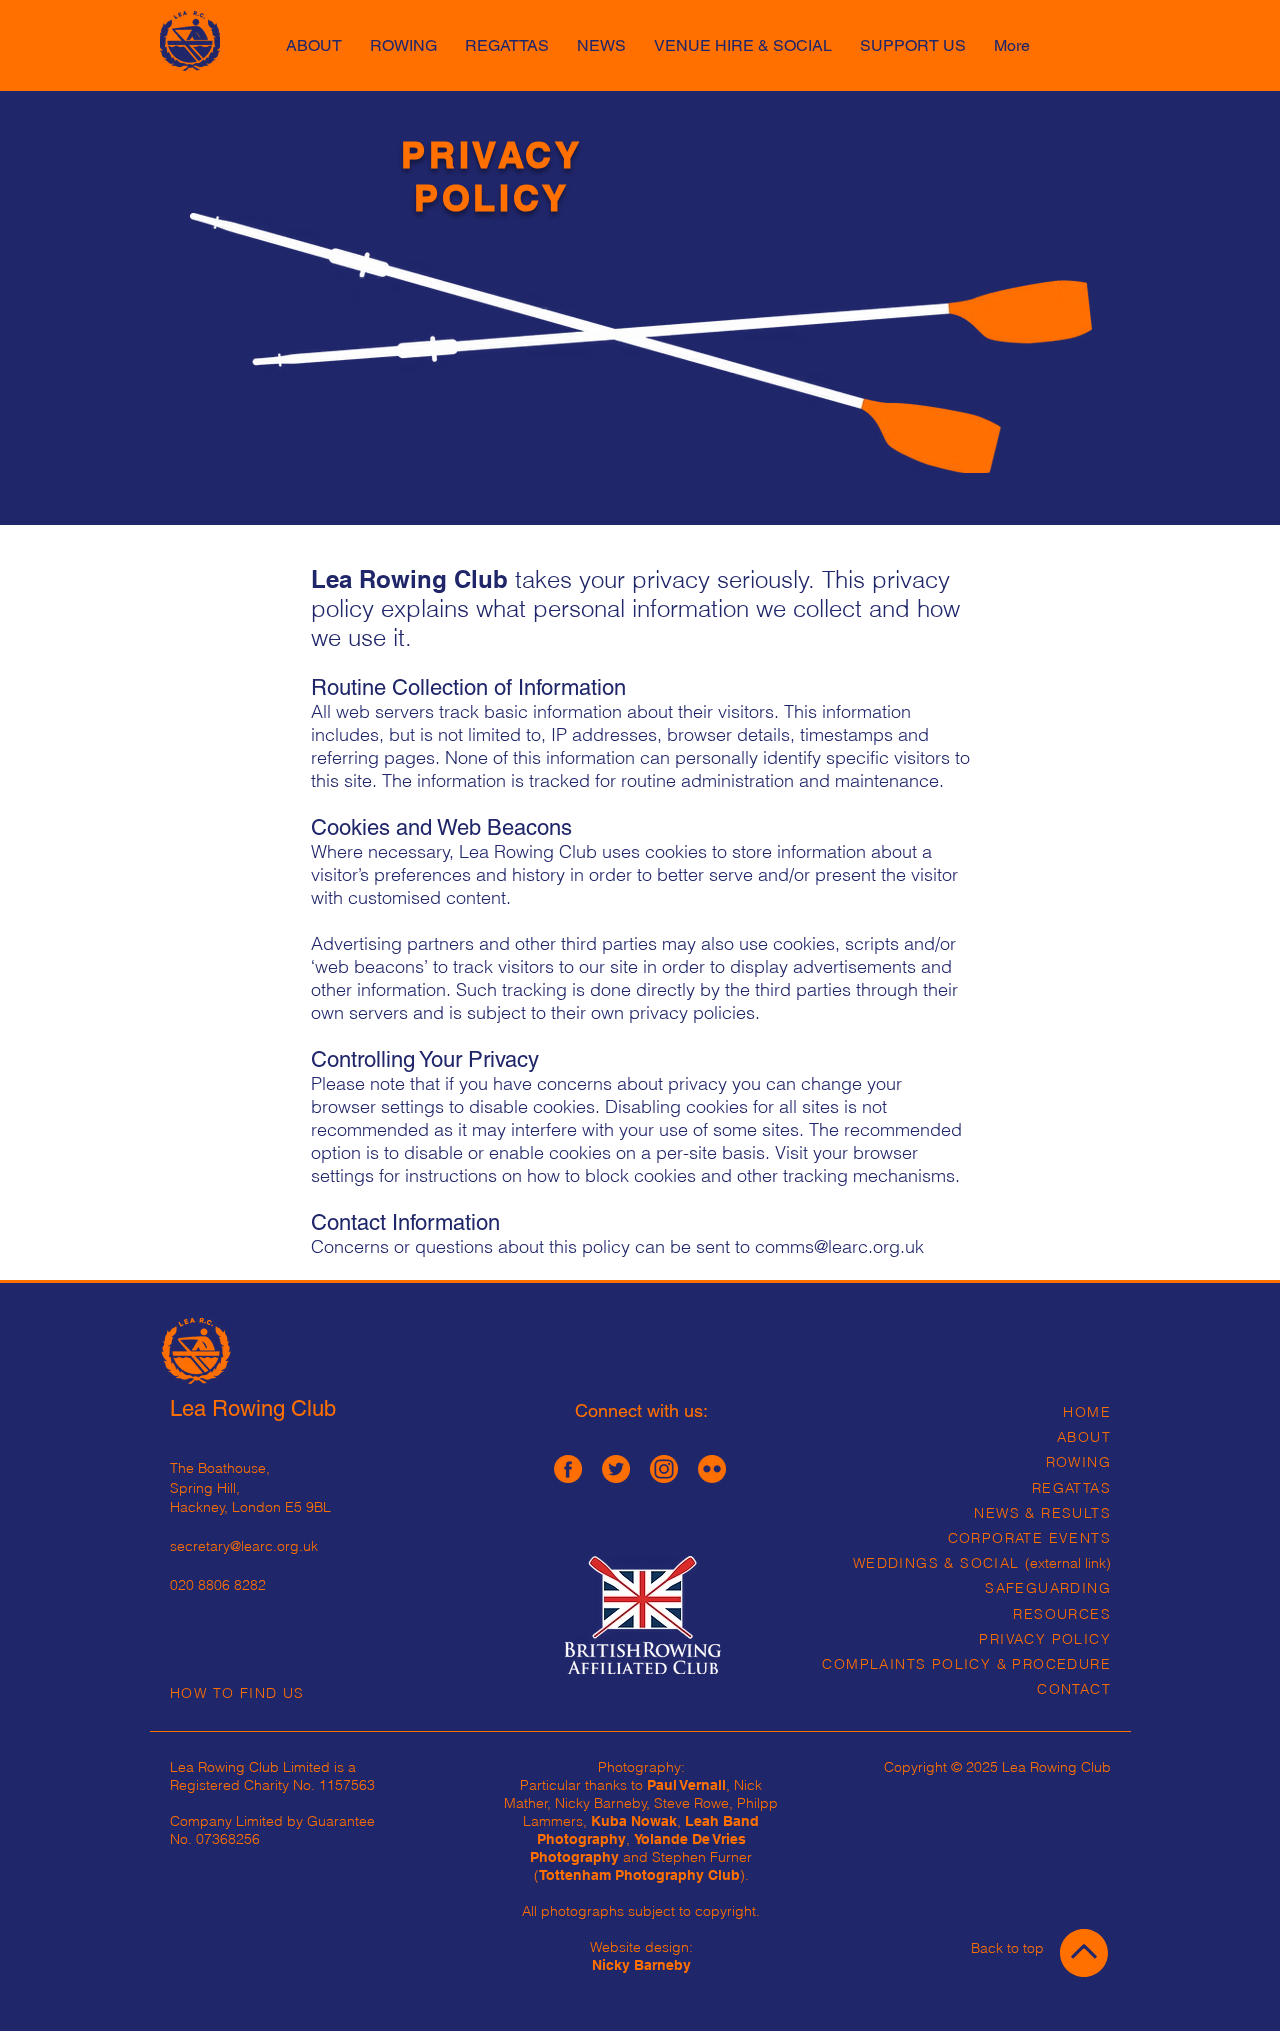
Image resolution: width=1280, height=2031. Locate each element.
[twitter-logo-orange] (616, 1469)
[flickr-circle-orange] (712, 1469)
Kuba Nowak (634, 1821)
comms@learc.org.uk (839, 1246)
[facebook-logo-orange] (568, 1469)
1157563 (347, 1785)
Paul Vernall (686, 1785)
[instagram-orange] (664, 1469)
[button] (743, 36)
